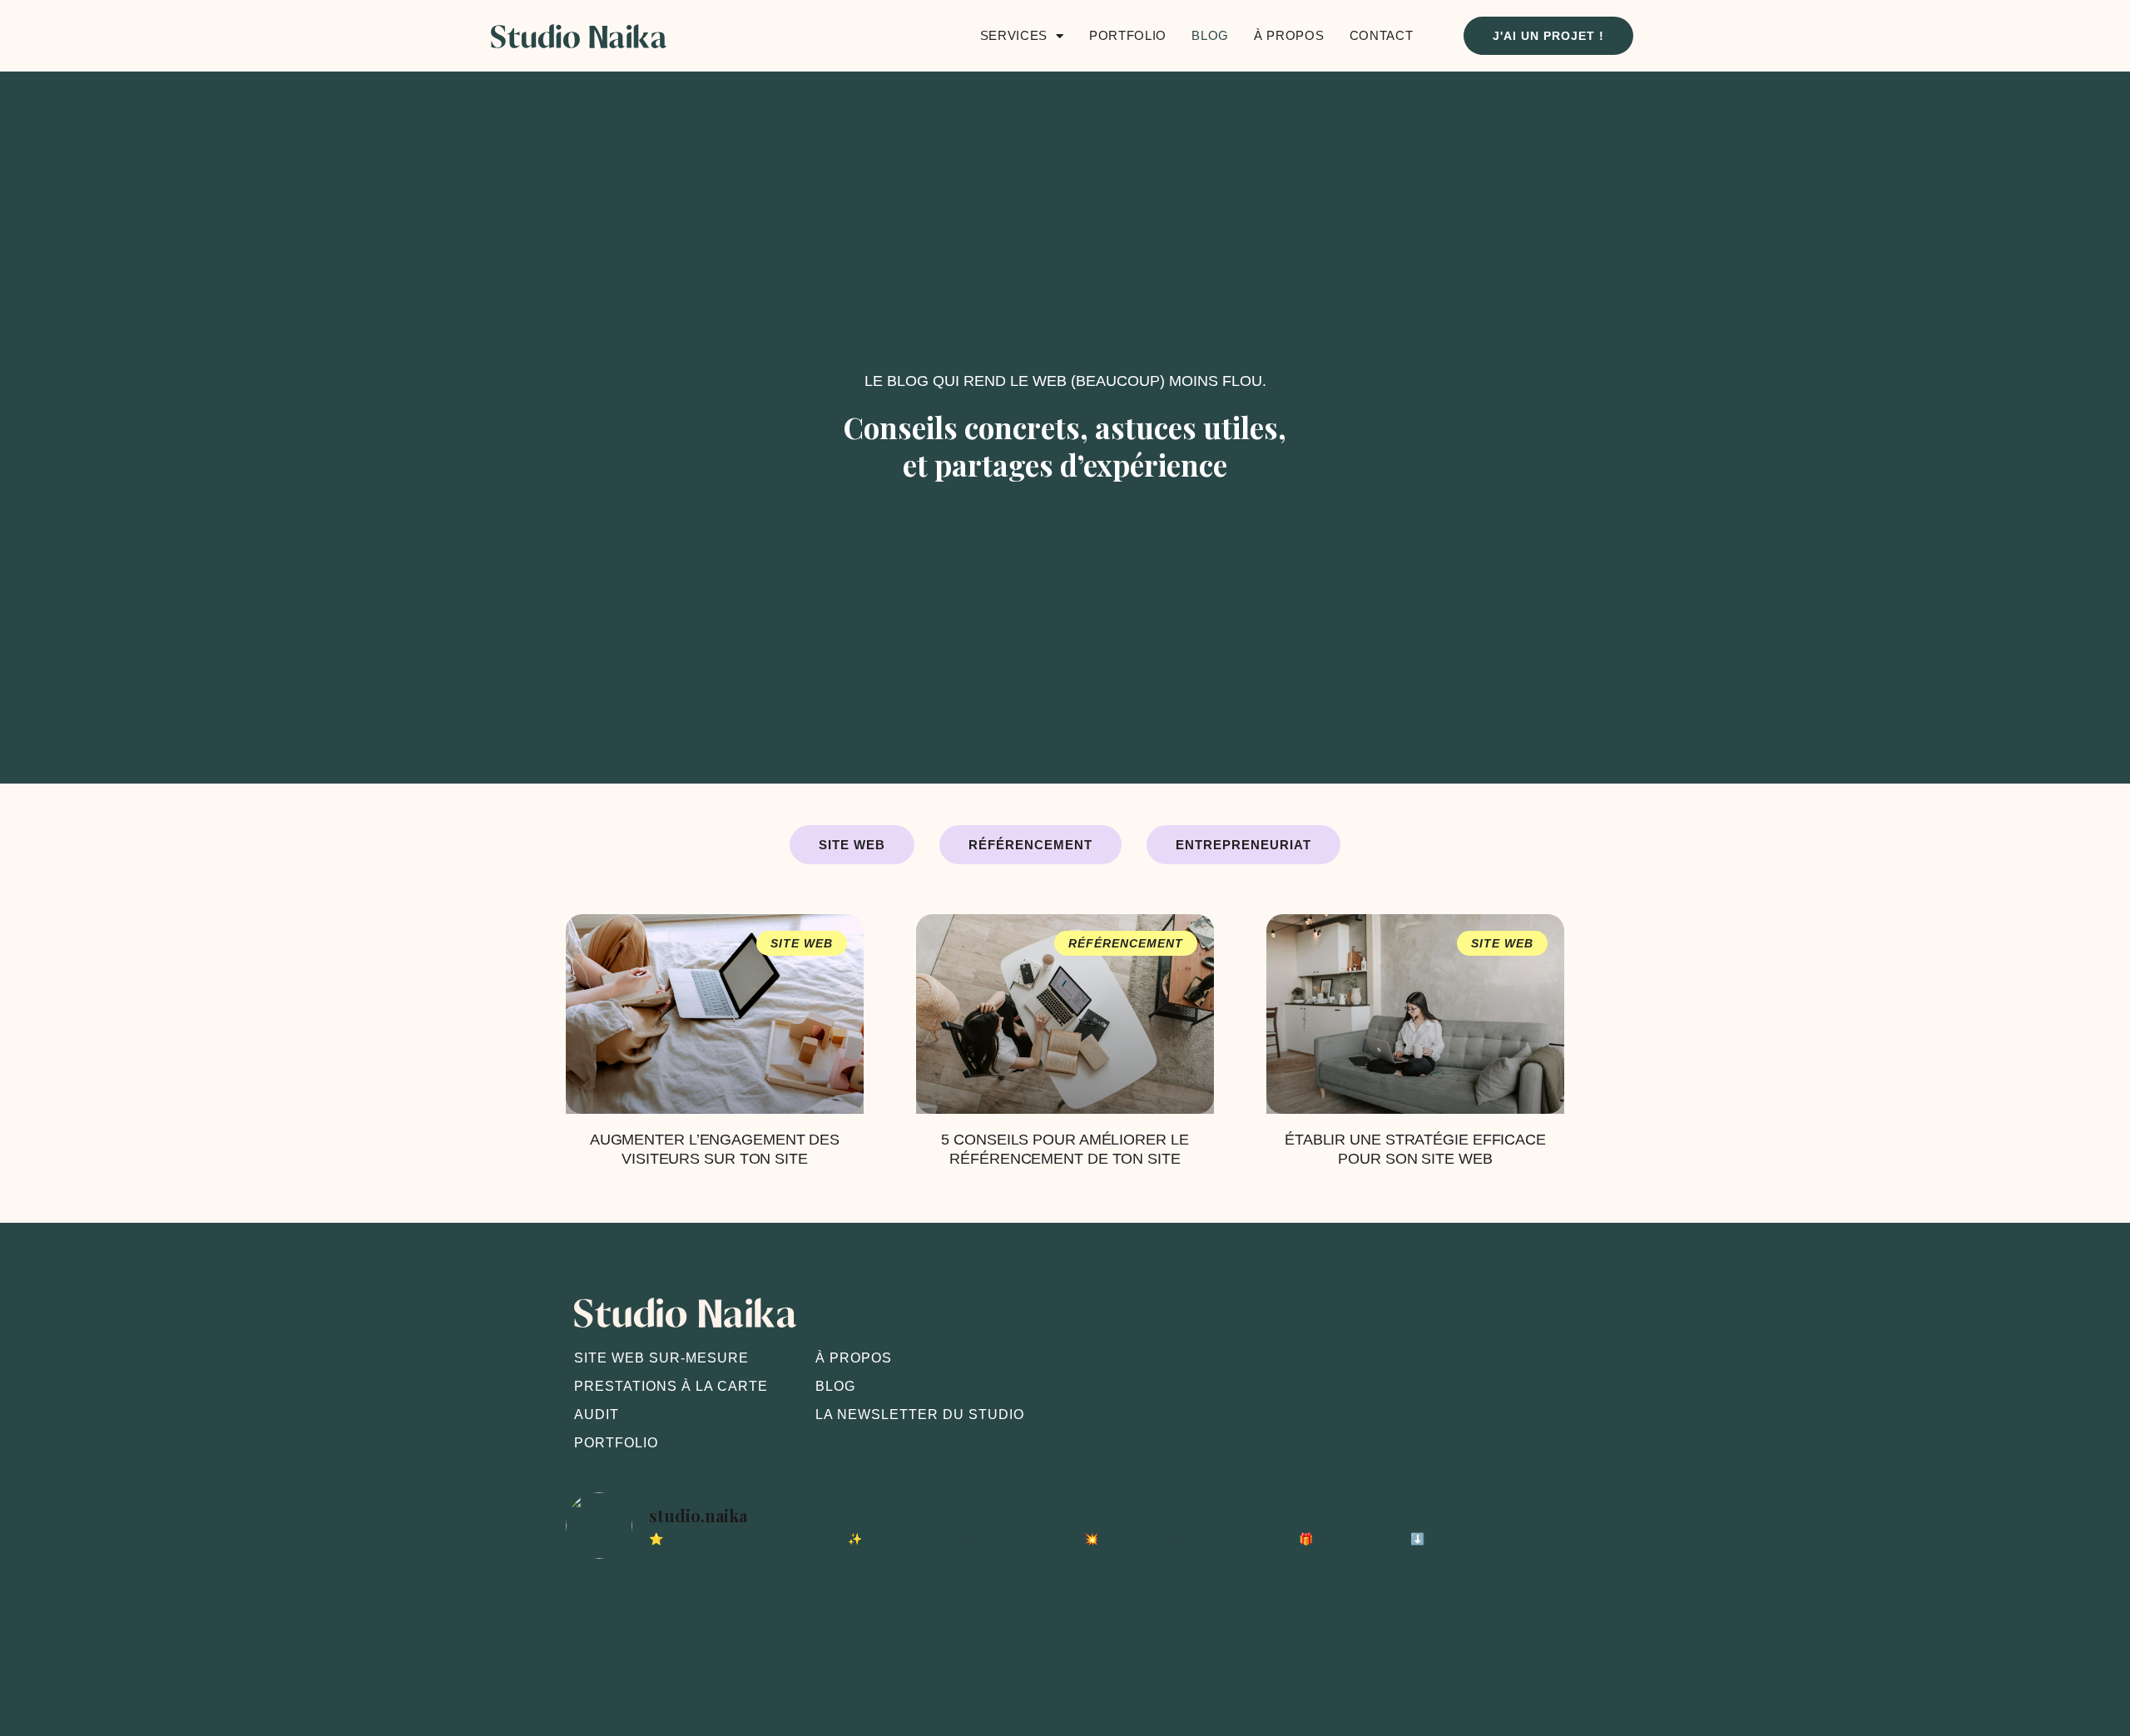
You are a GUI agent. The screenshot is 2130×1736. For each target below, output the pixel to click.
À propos (1289, 35)
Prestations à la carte (671, 1386)
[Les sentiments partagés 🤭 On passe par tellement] (1468, 1633)
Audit (597, 1415)
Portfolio (1128, 35)
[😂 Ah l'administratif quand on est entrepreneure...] (864, 1633)
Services (1014, 35)
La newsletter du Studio (920, 1415)
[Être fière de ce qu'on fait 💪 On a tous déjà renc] (1266, 1633)
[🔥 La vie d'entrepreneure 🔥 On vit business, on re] (662, 1633)
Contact (1382, 35)
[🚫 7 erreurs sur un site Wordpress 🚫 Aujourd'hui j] (1065, 1633)
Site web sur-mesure (661, 1358)
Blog (1210, 35)
